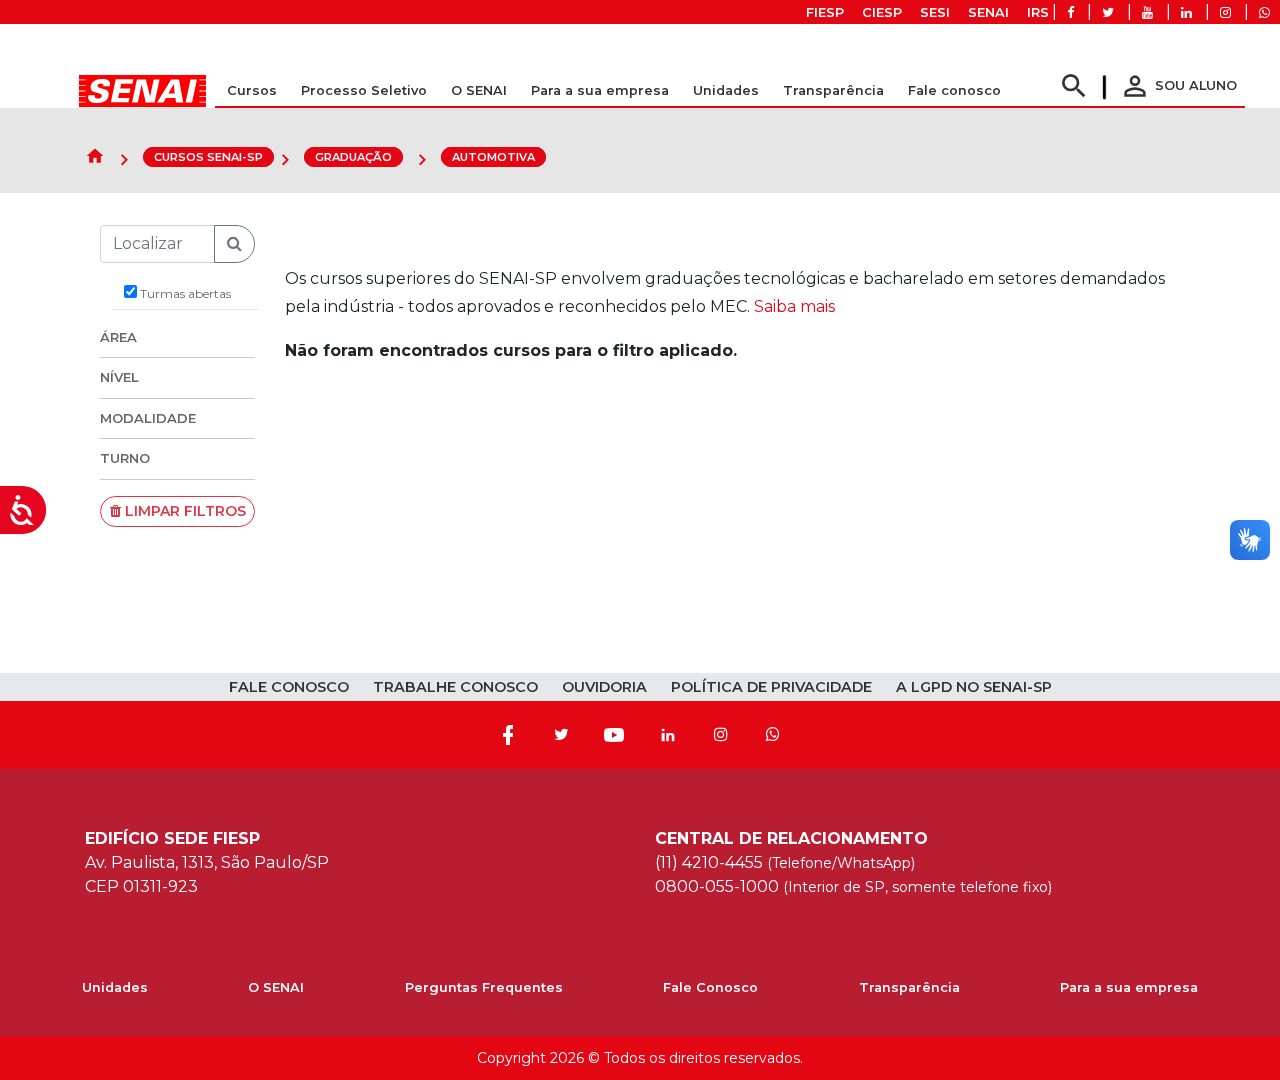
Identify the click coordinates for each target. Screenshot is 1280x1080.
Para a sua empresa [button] (600, 90)
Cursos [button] (252, 90)
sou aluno (1178, 85)
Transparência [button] (833, 90)
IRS (1038, 12)
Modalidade (148, 418)
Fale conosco (954, 90)
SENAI (988, 12)
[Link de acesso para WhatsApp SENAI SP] (1264, 12)
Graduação (353, 157)
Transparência (909, 987)
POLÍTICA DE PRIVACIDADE (771, 687)
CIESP (882, 12)
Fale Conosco (710, 987)
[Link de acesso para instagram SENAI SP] (1225, 12)
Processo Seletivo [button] (364, 90)
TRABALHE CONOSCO (455, 687)
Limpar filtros (183, 511)
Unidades (726, 90)
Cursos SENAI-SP (208, 157)
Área (118, 337)
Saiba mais (794, 306)
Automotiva (493, 157)
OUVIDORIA (604, 687)
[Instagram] (721, 735)
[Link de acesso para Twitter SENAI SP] (1108, 12)
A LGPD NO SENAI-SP (974, 687)
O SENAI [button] (479, 90)
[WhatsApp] (773, 735)
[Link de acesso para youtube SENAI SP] (1147, 12)
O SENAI (276, 987)
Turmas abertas (184, 293)
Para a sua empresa (1129, 987)
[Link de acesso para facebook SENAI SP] (1070, 12)
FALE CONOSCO (289, 687)
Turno (125, 458)
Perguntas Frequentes (484, 987)
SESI (935, 12)
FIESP (825, 12)
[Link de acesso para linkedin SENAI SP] (1186, 12)
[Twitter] (561, 735)
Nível (119, 377)
